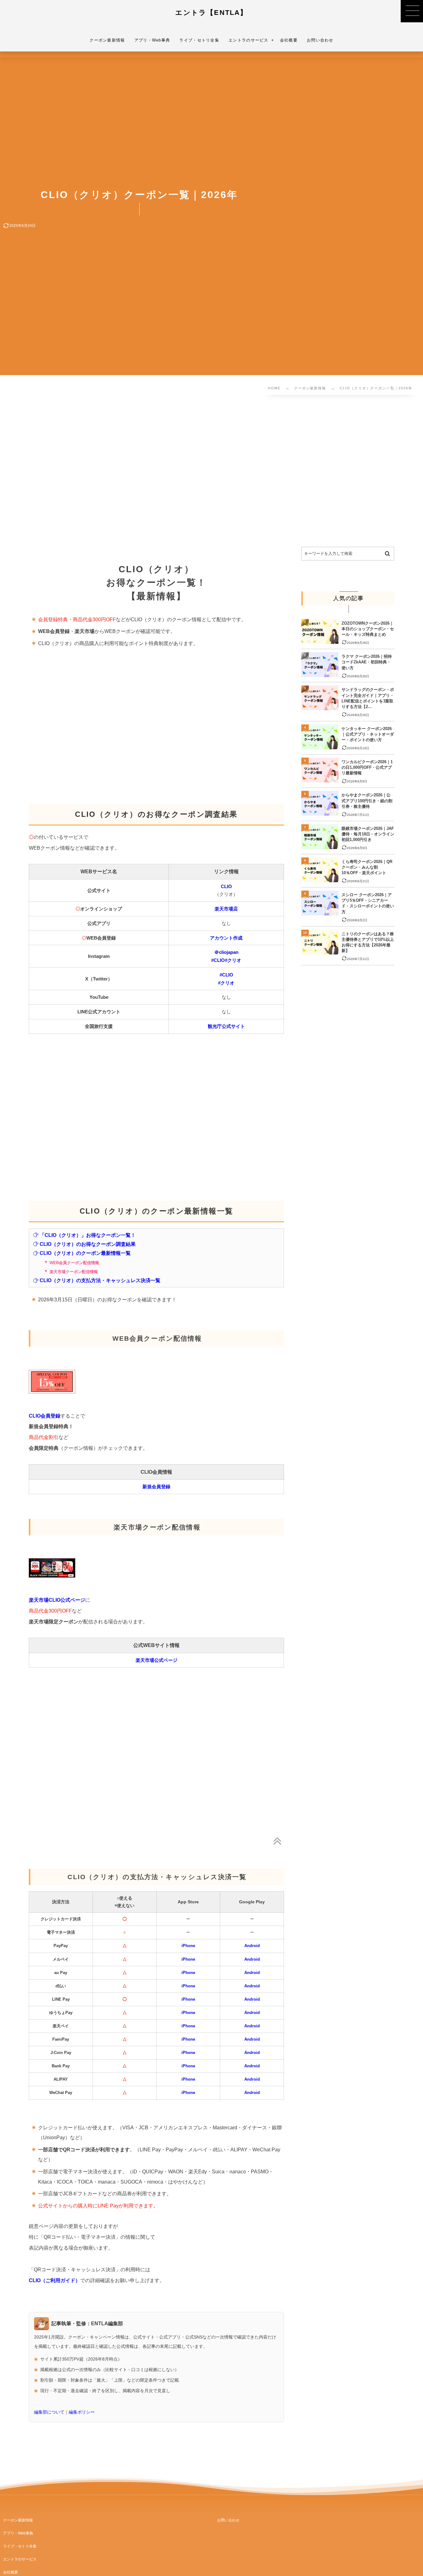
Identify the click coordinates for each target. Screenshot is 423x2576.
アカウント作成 (226, 938)
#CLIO (218, 960)
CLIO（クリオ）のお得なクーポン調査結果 (88, 1244)
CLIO (226, 886)
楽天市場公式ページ (157, 1660)
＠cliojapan (226, 952)
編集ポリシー (82, 2412)
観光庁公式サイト (226, 1026)
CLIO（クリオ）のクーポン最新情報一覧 (85, 1253)
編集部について (49, 2412)
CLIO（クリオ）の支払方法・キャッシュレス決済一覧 (100, 1280)
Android (252, 1946)
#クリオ (233, 960)
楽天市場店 (226, 909)
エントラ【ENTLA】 (211, 13)
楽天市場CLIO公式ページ (57, 1600)
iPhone (188, 1946)
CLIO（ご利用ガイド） (55, 2280)
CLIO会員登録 (45, 1416)
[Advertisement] (194, 472)
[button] (412, 11)
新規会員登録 (156, 1487)
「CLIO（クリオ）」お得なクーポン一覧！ (88, 1235)
